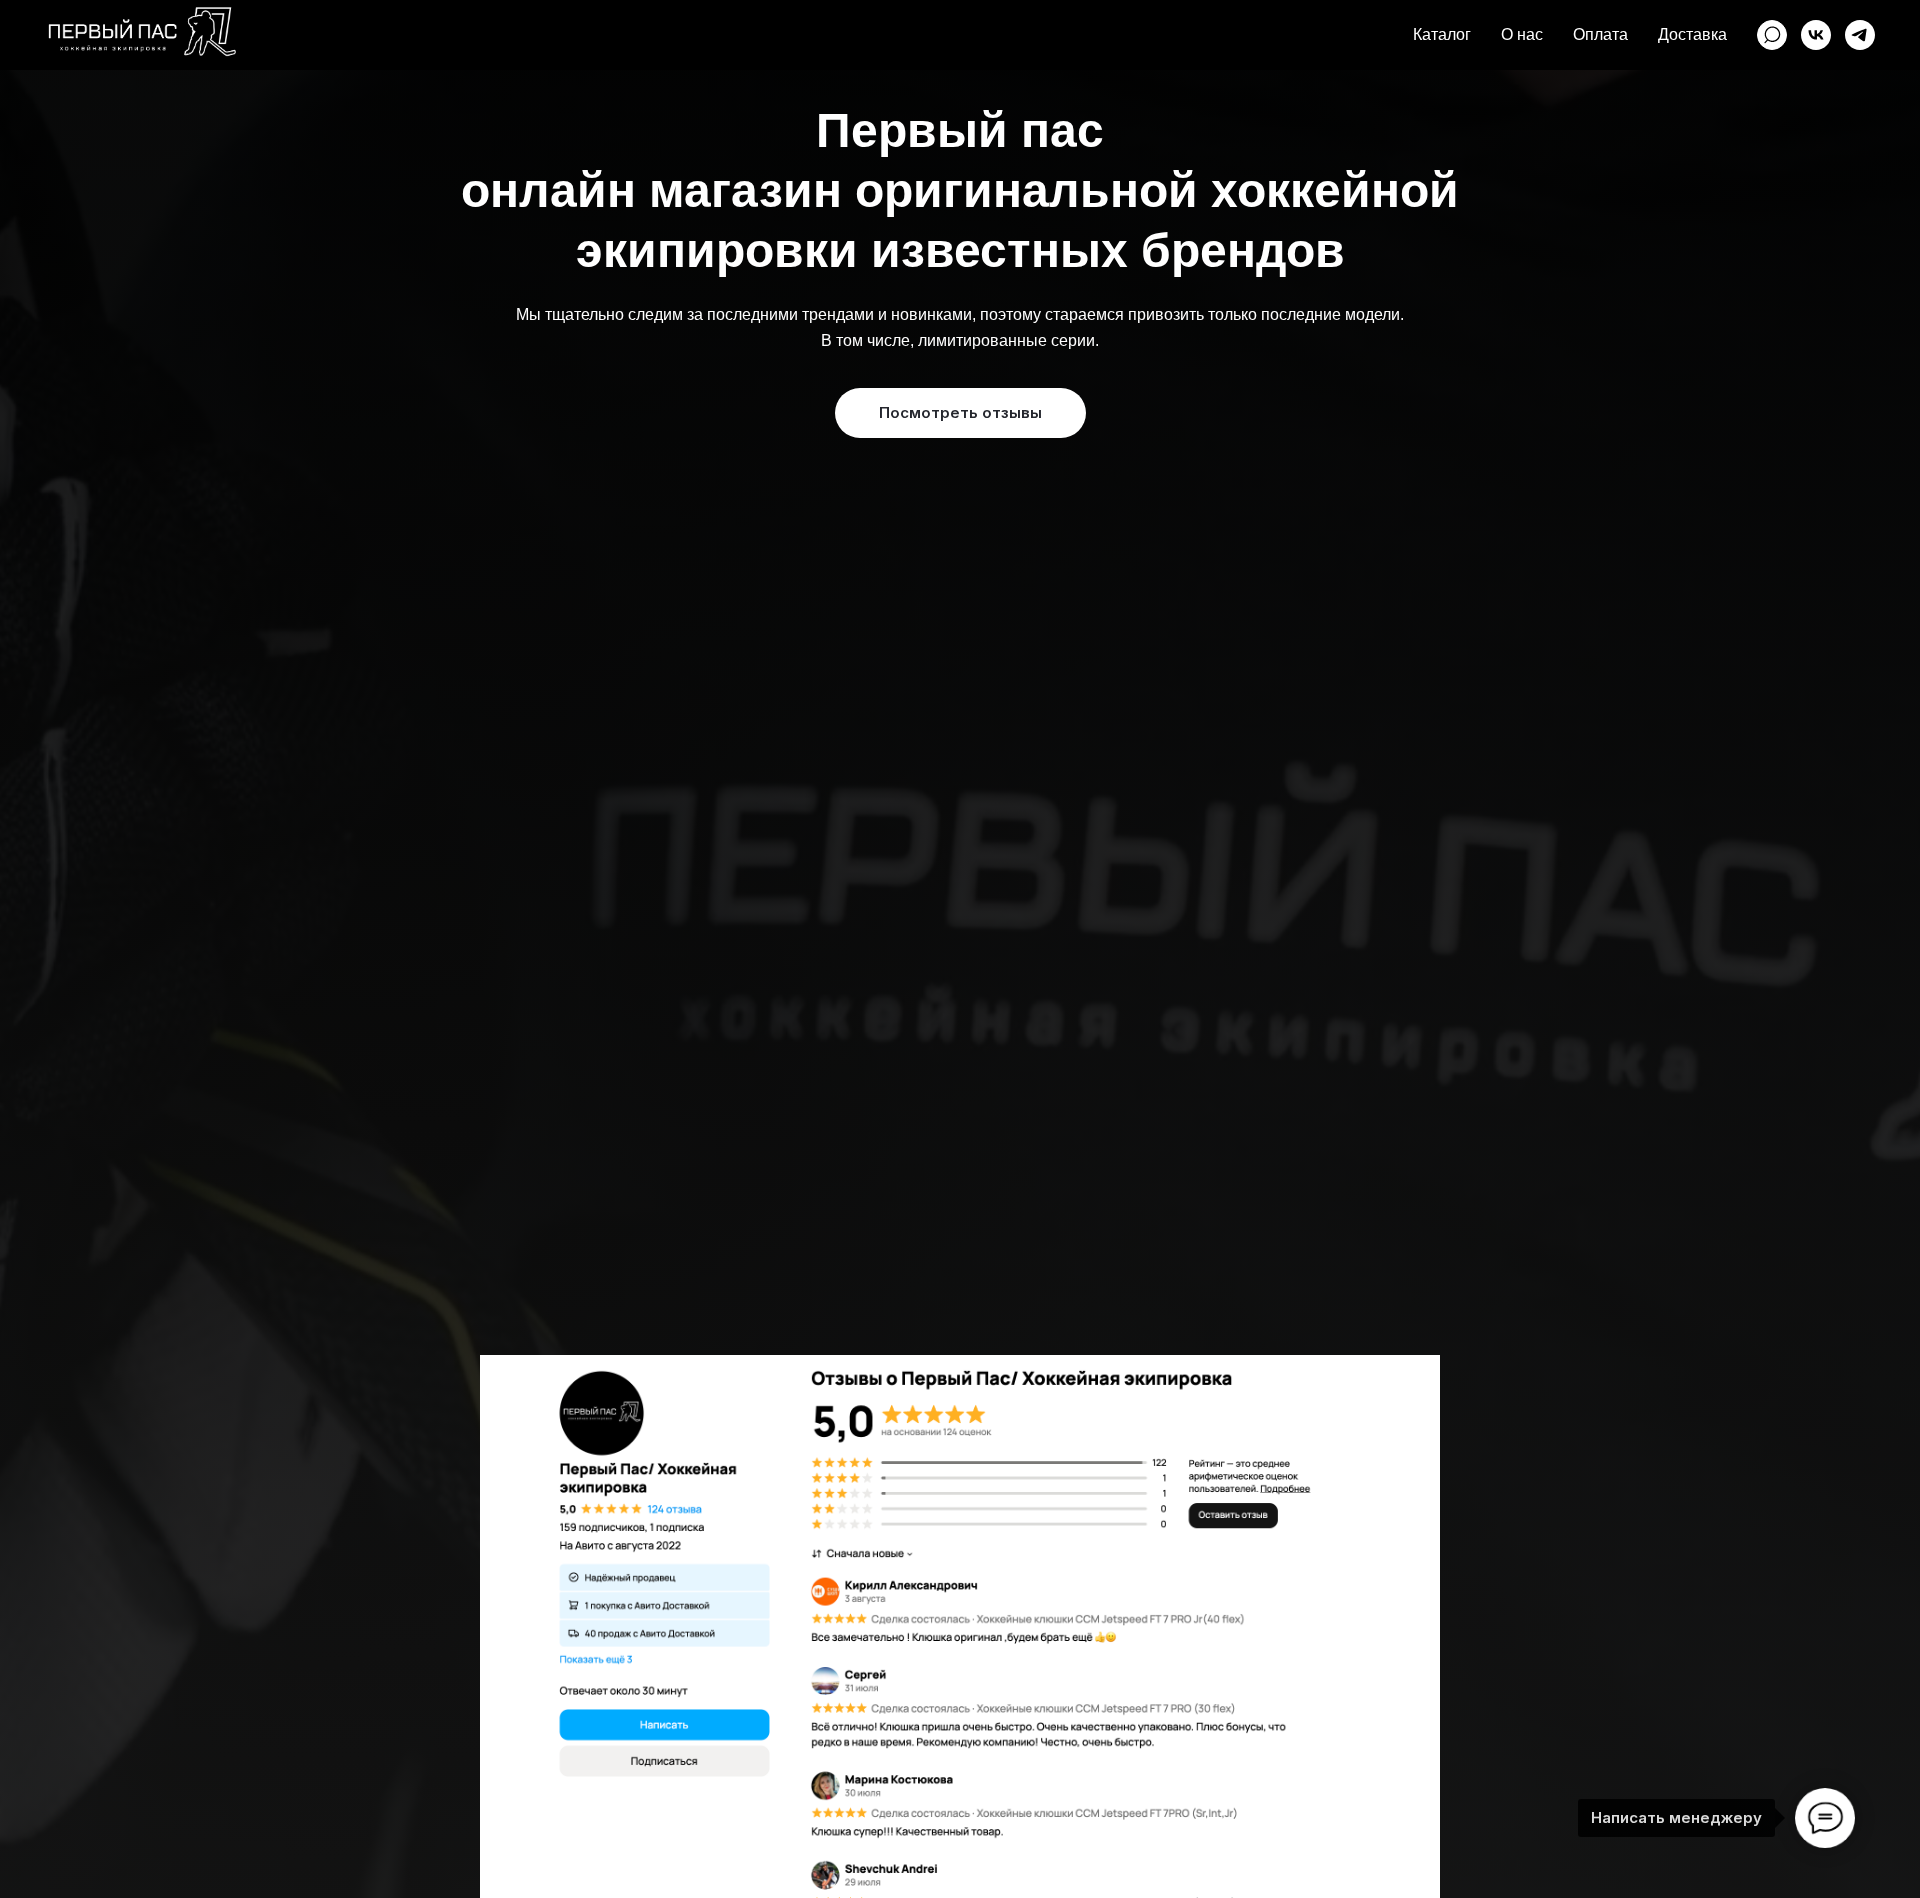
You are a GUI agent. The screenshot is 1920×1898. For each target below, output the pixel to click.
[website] (1772, 35)
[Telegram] (1860, 35)
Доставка (1692, 34)
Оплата (1600, 34)
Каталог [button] (1442, 34)
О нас (1522, 34)
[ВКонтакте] (1816, 35)
